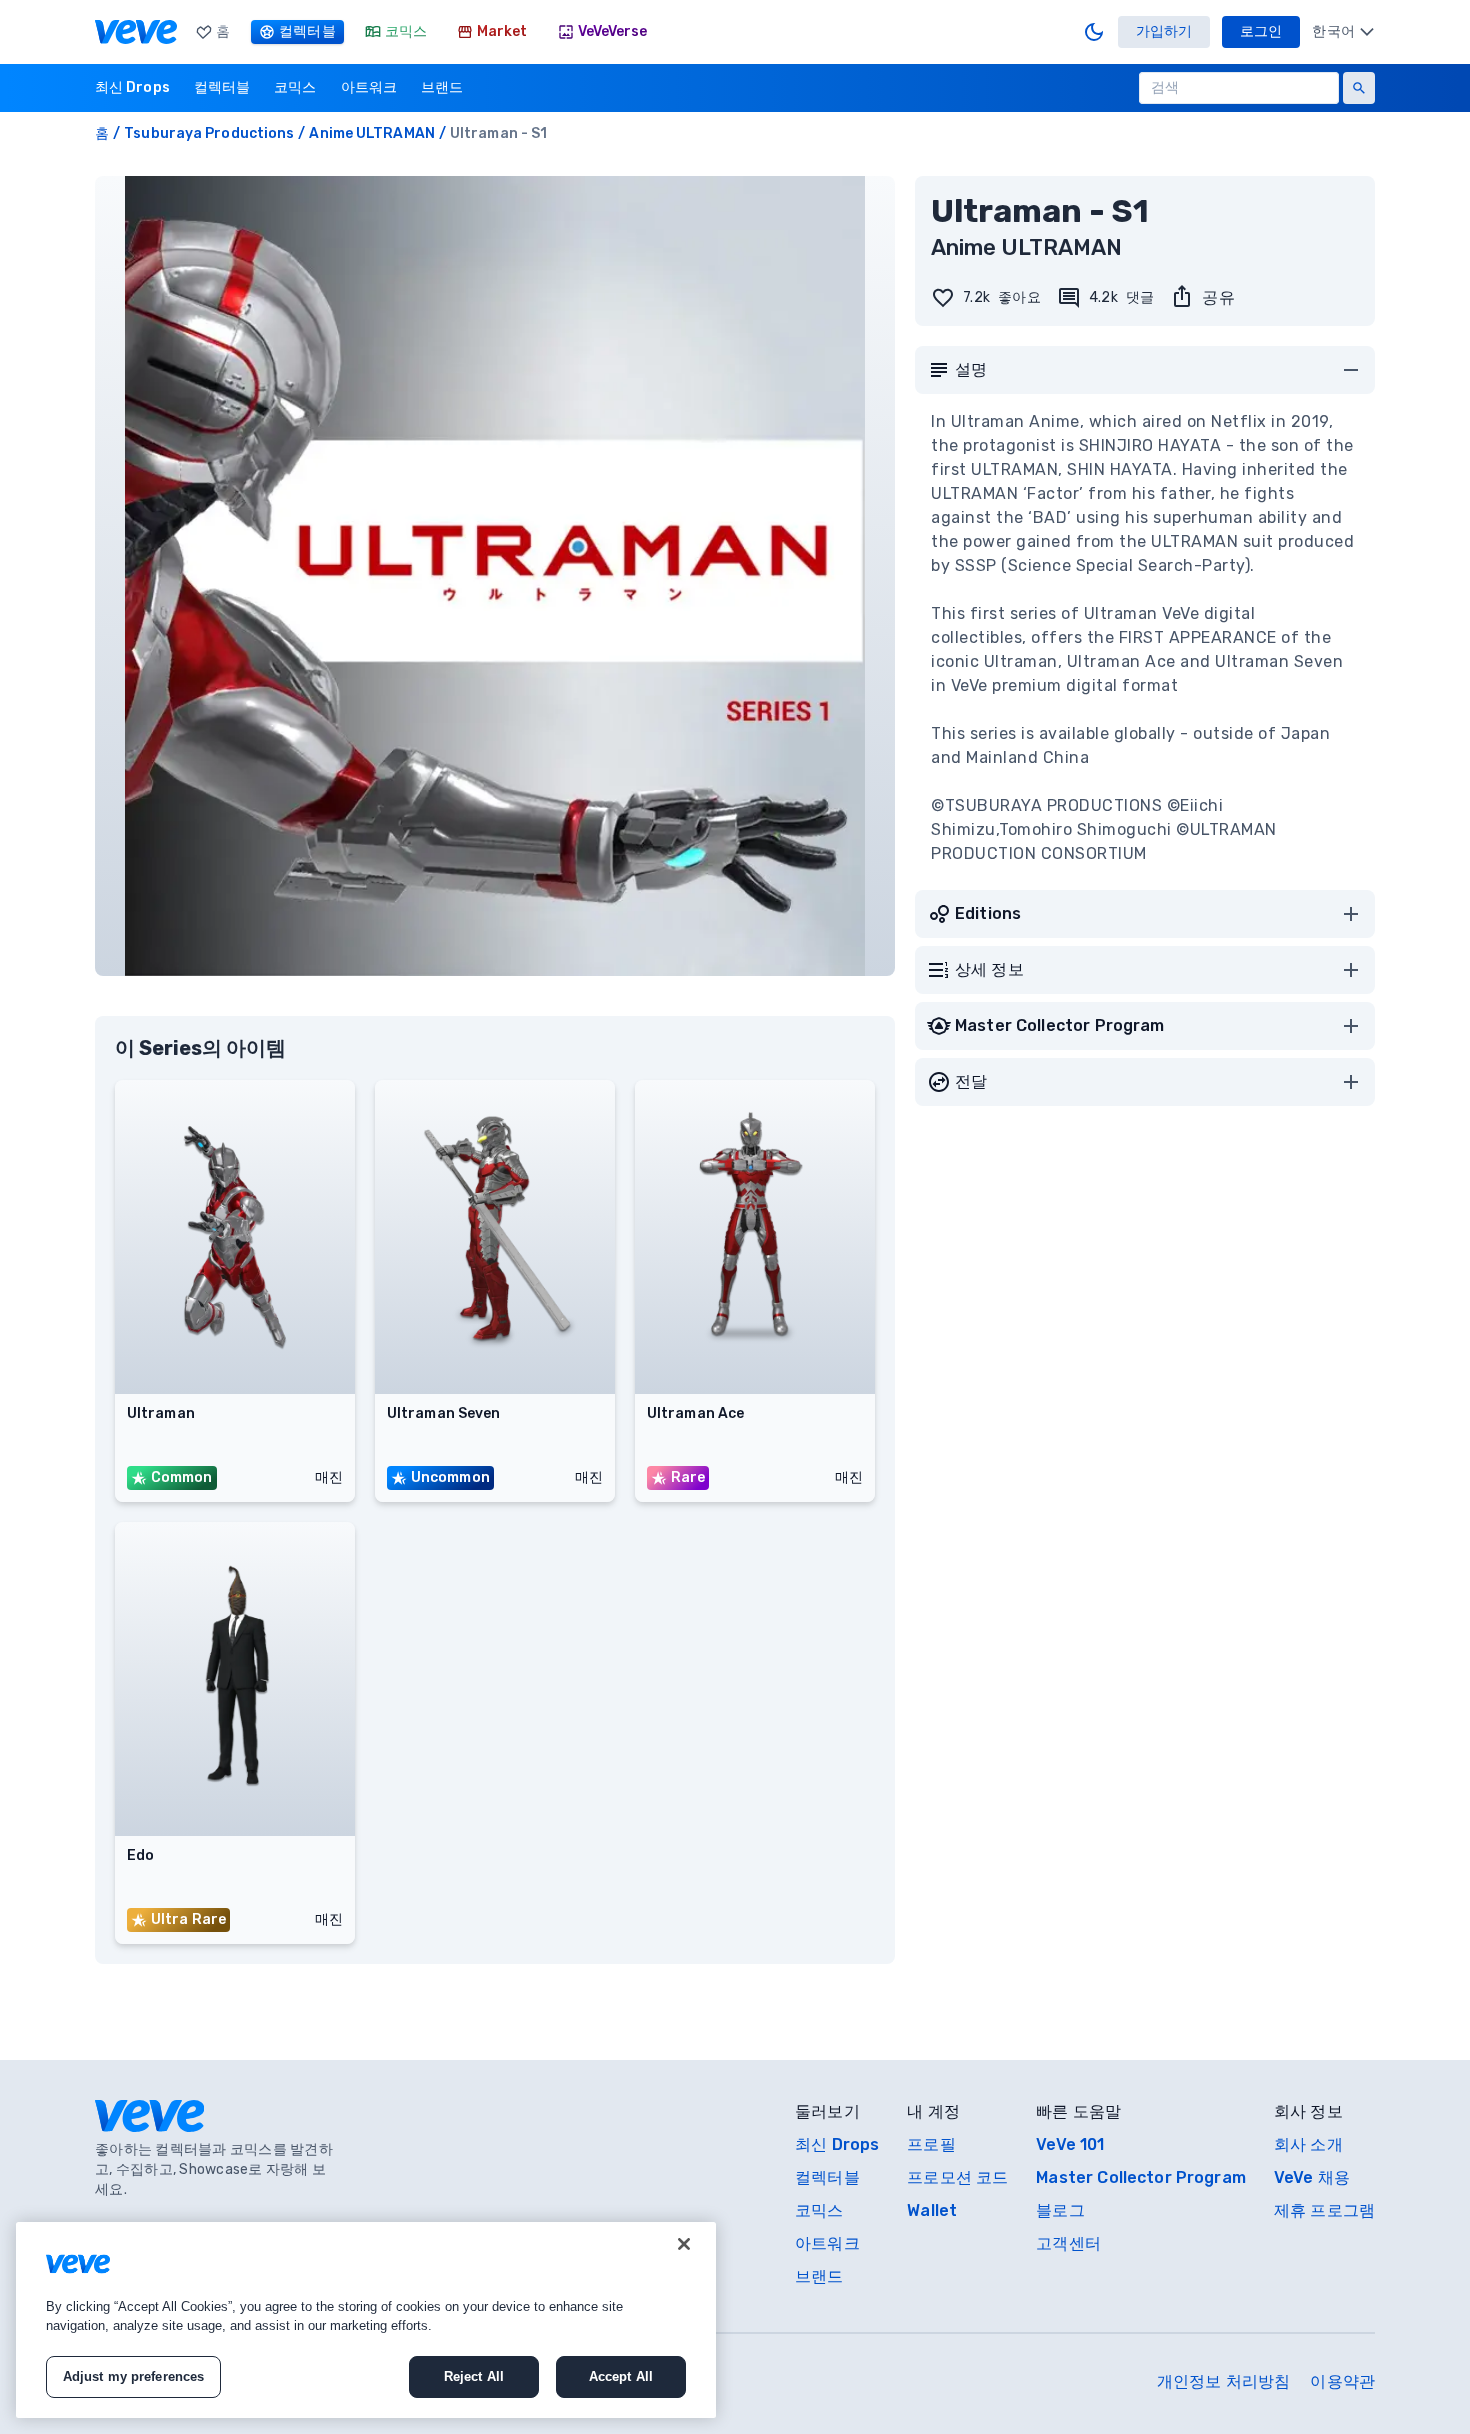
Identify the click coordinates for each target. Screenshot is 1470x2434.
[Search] (1359, 88)
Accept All (621, 2376)
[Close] (684, 2244)
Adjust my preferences (134, 2376)
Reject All (474, 2376)
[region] (366, 2320)
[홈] (136, 32)
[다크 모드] (1094, 32)
